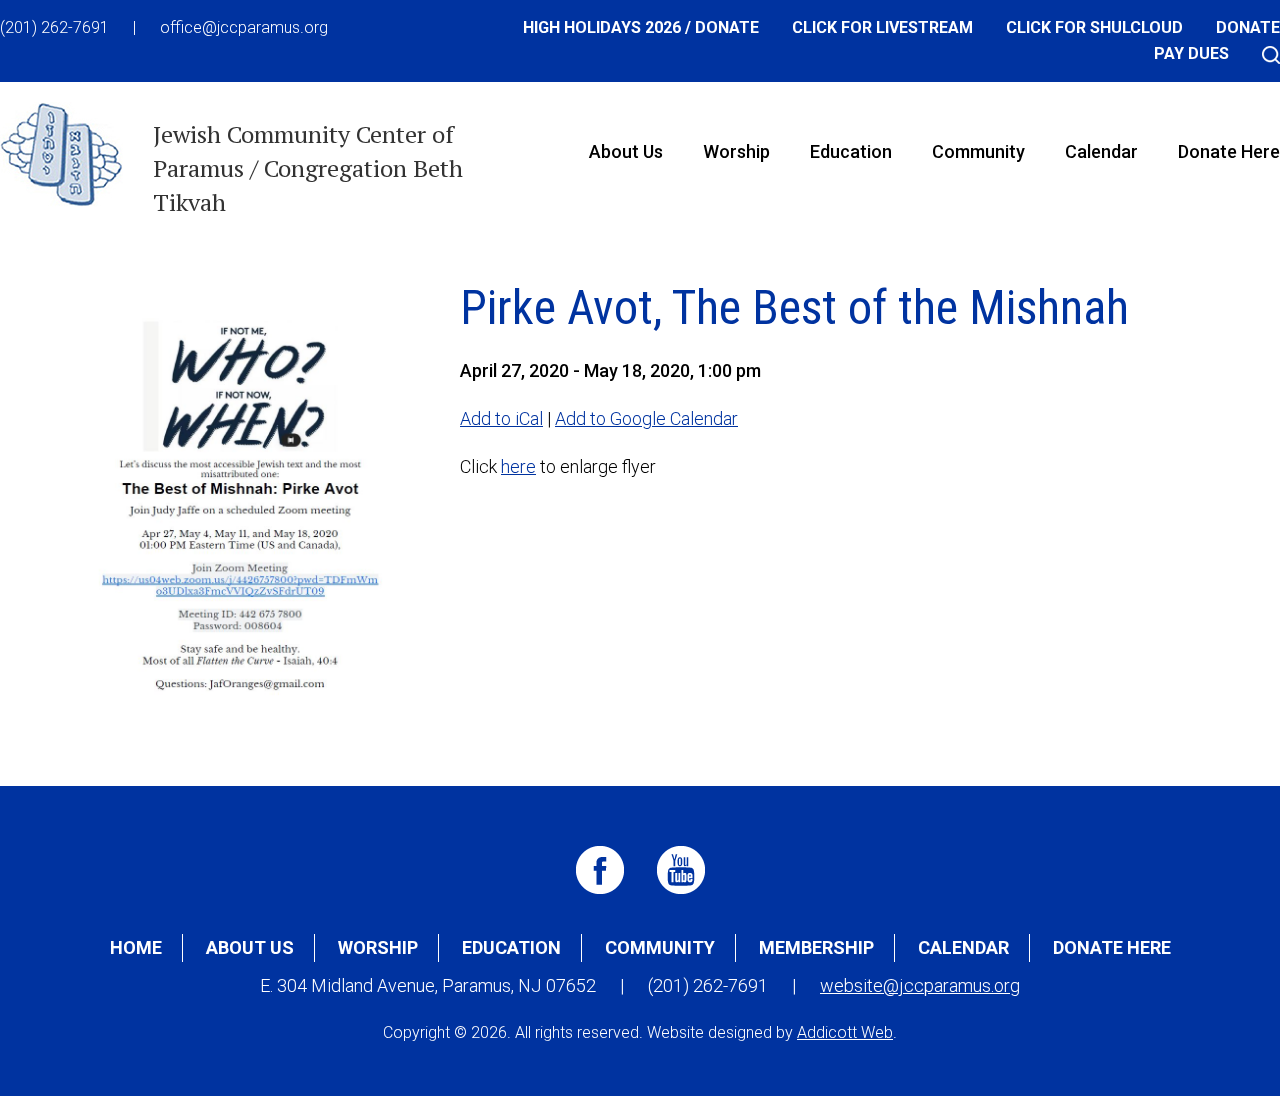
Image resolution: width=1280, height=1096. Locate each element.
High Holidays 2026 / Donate (641, 27)
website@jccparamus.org (920, 985)
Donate (1248, 27)
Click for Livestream (882, 27)
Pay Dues (1191, 53)
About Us (626, 151)
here (518, 466)
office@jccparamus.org (244, 27)
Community (978, 151)
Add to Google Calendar (646, 418)
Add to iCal (501, 418)
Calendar (1101, 151)
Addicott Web (845, 1032)
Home (136, 947)
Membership (816, 947)
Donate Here (1112, 947)
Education (851, 151)
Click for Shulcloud (1094, 27)
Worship (736, 151)
